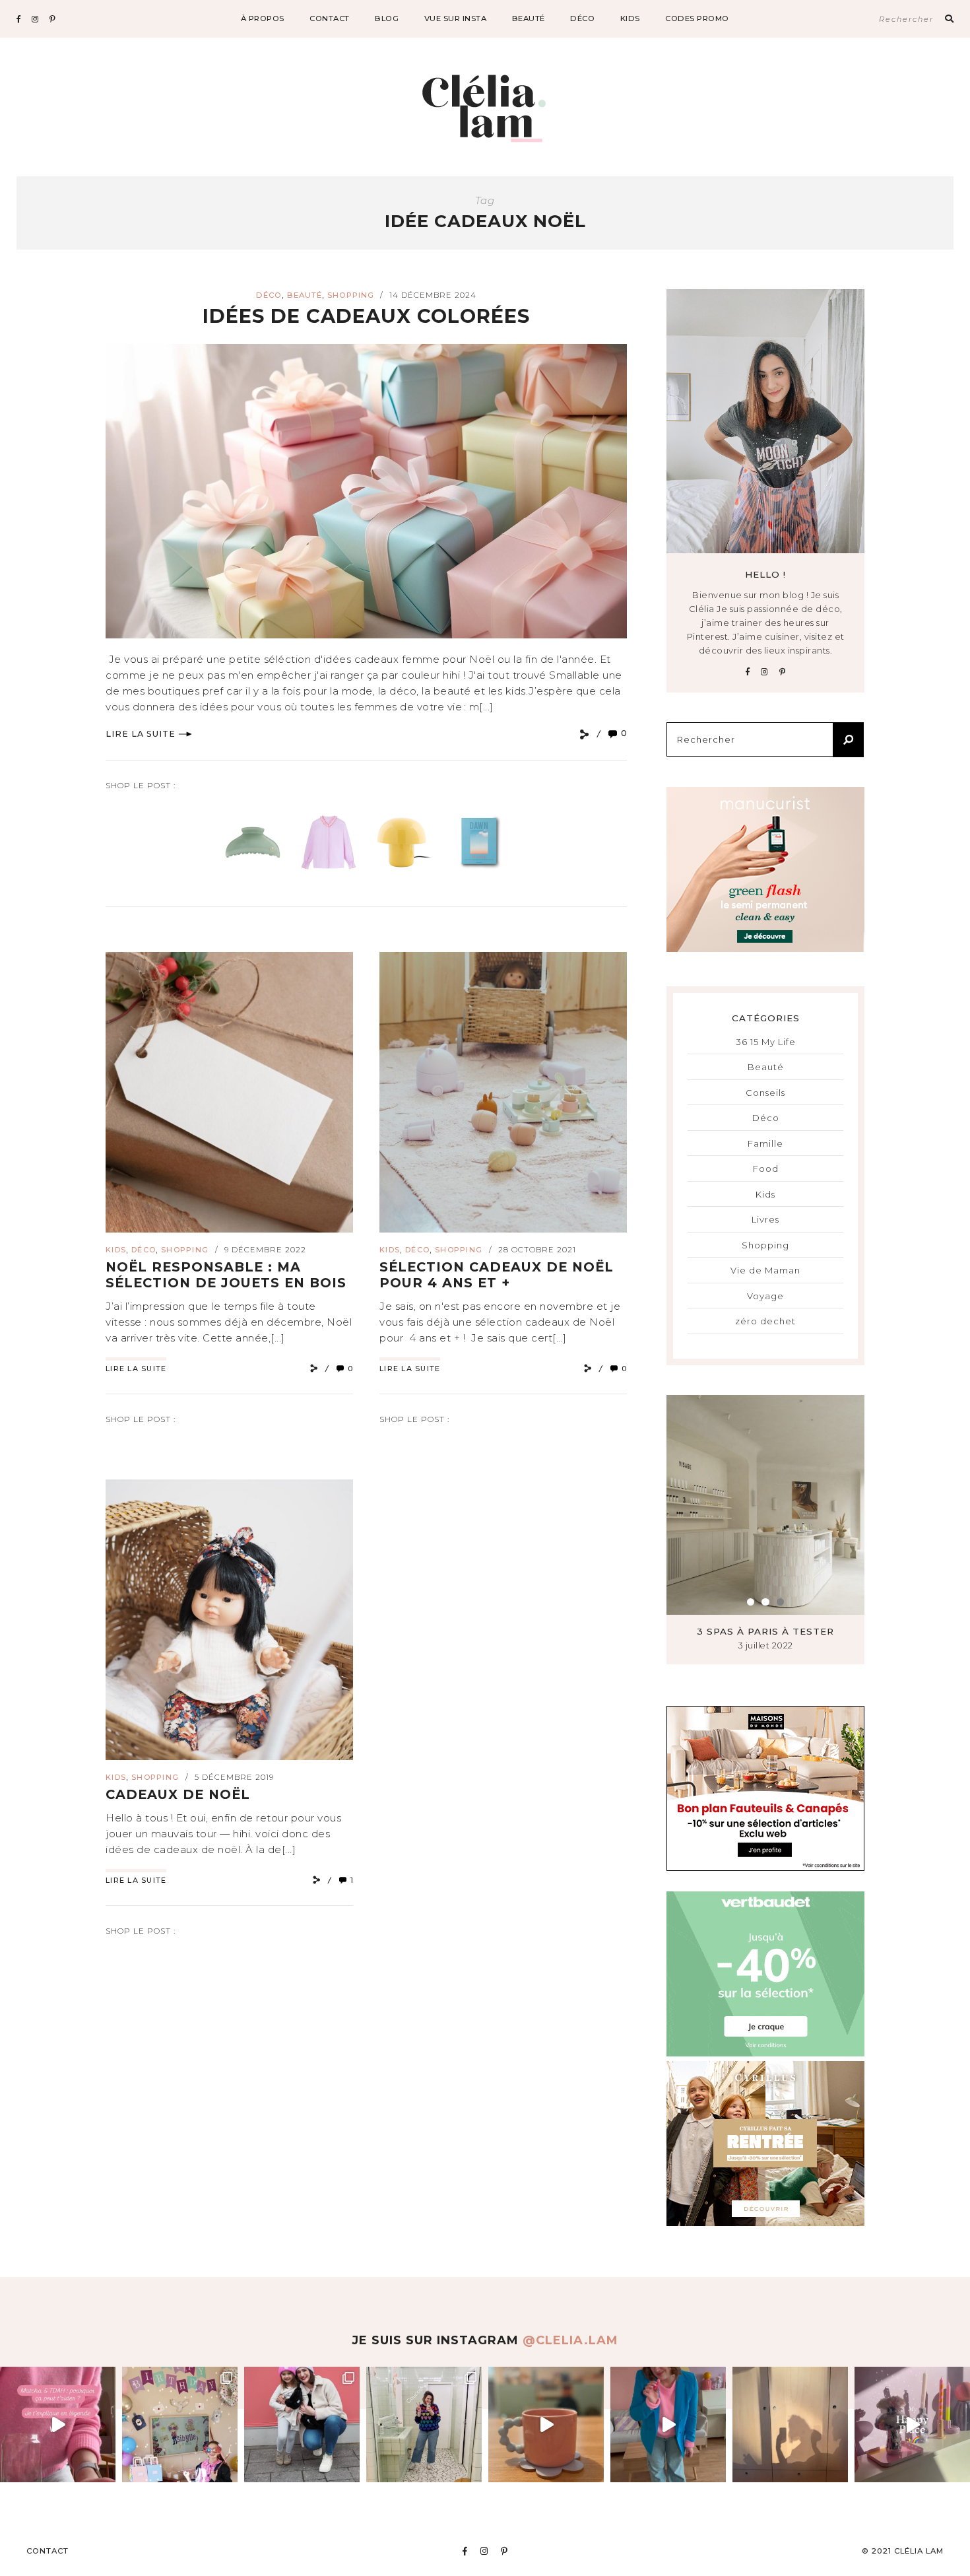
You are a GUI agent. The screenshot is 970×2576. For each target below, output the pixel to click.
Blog (387, 18)
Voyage (765, 1296)
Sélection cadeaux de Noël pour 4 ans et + (497, 1275)
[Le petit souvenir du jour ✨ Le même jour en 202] (302, 2424)
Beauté (529, 18)
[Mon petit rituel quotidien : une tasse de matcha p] (546, 2424)
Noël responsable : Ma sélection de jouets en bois (226, 1275)
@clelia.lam (570, 2340)
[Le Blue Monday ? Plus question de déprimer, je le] (668, 2424)
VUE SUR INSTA (456, 18)
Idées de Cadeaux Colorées (366, 316)
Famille (765, 1143)
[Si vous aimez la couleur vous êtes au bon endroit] (912, 2424)
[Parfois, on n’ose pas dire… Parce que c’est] (790, 2424)
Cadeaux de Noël (178, 1794)
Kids (630, 18)
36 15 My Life (766, 1042)
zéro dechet (765, 1321)
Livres (765, 1219)
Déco (582, 18)
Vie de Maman (765, 1270)
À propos (263, 18)
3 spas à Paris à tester (765, 1631)
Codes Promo (697, 18)
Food (766, 1169)
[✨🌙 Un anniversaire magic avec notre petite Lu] (180, 2424)
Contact (330, 18)
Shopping (351, 295)
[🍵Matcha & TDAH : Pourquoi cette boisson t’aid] (58, 2424)
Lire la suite (141, 734)
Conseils (765, 1093)
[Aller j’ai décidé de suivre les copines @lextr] (424, 2424)
